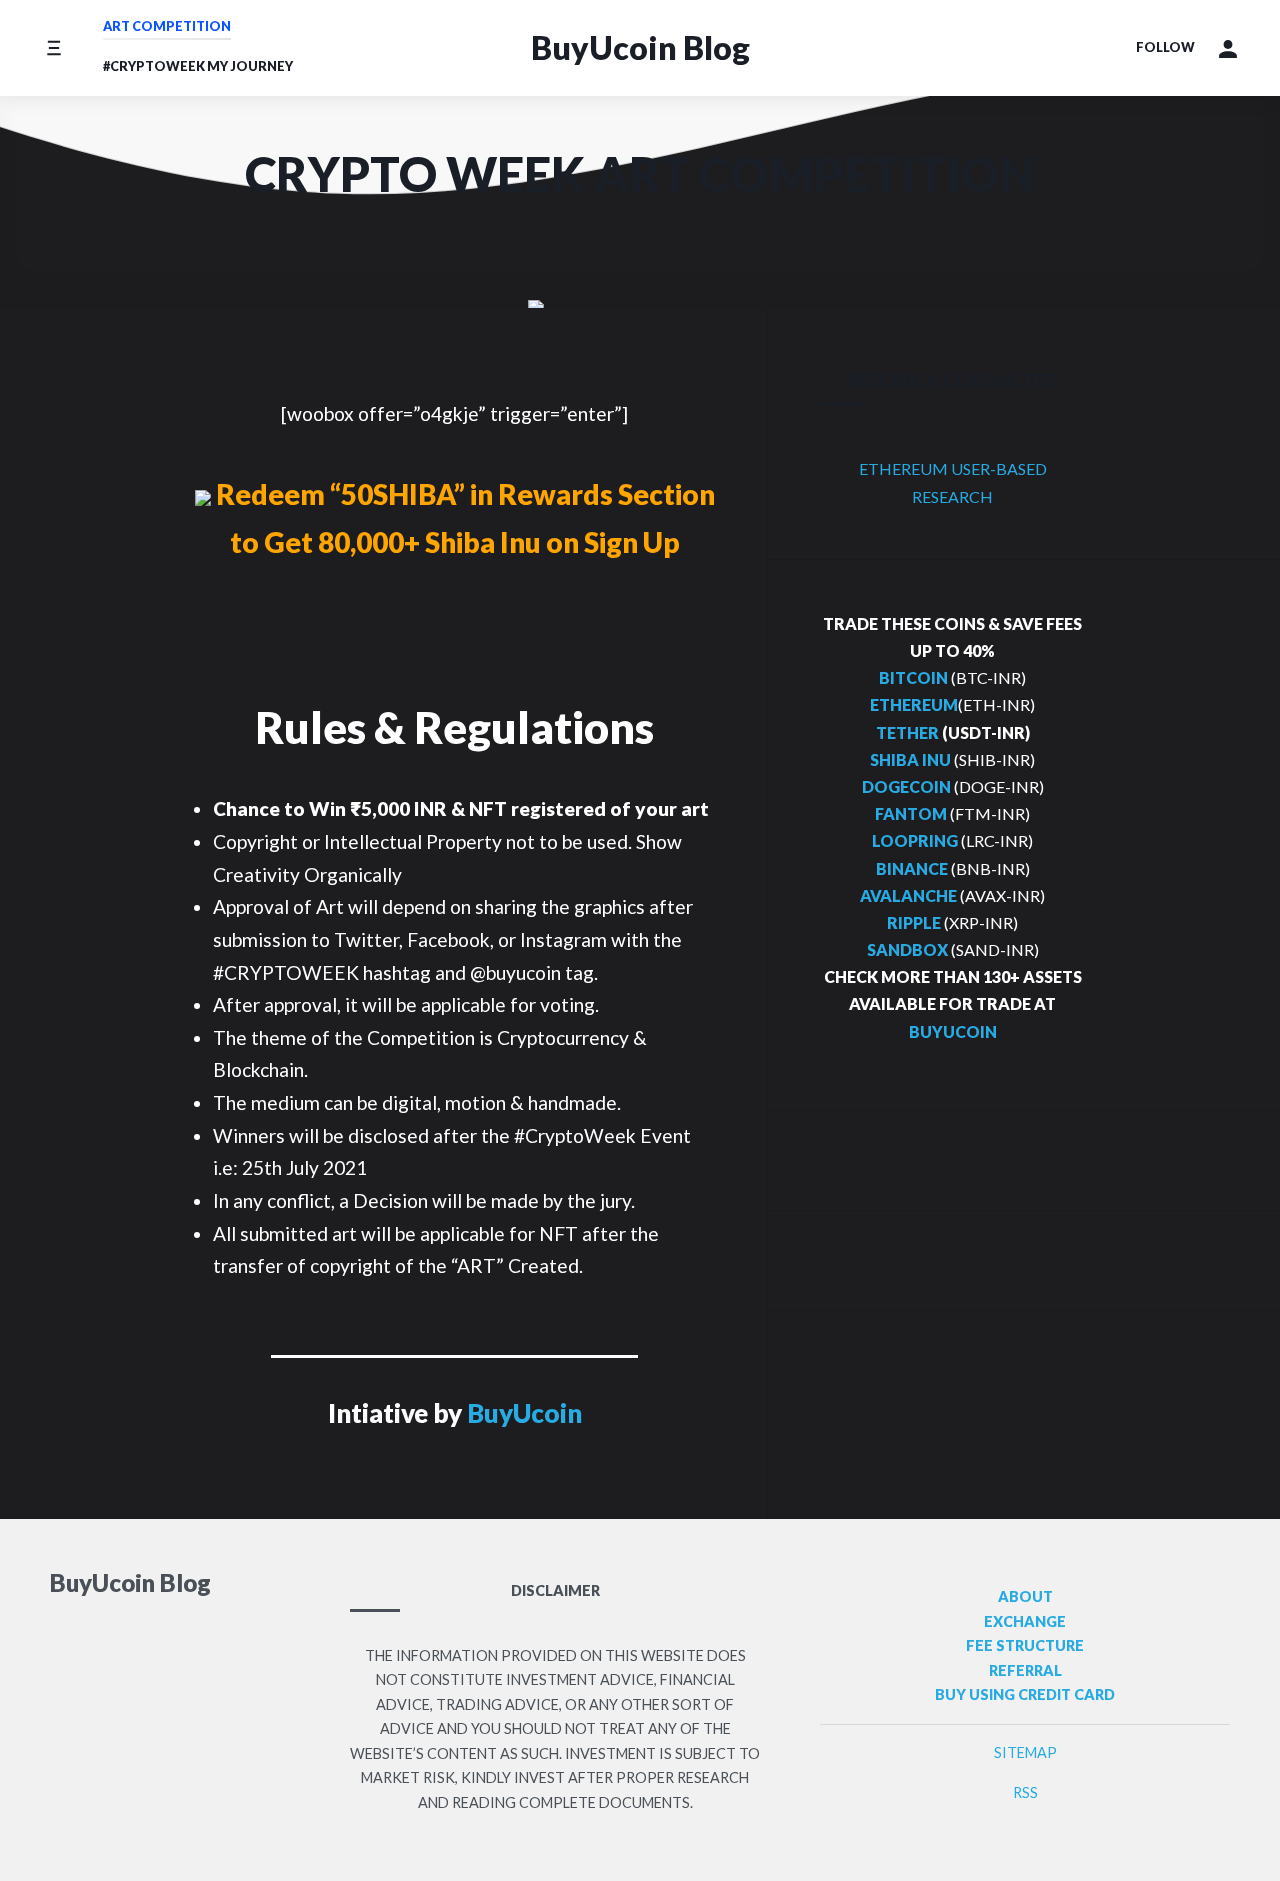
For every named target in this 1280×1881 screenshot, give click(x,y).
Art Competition (167, 26)
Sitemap (1025, 1752)
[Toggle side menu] (53, 47)
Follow (1165, 47)
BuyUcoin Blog (640, 47)
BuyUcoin (524, 1413)
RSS (1025, 1792)
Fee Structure (1025, 1645)
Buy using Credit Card (1025, 1694)
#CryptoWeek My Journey (198, 66)
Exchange (1025, 1621)
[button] (1228, 48)
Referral (1025, 1670)
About (1025, 1596)
